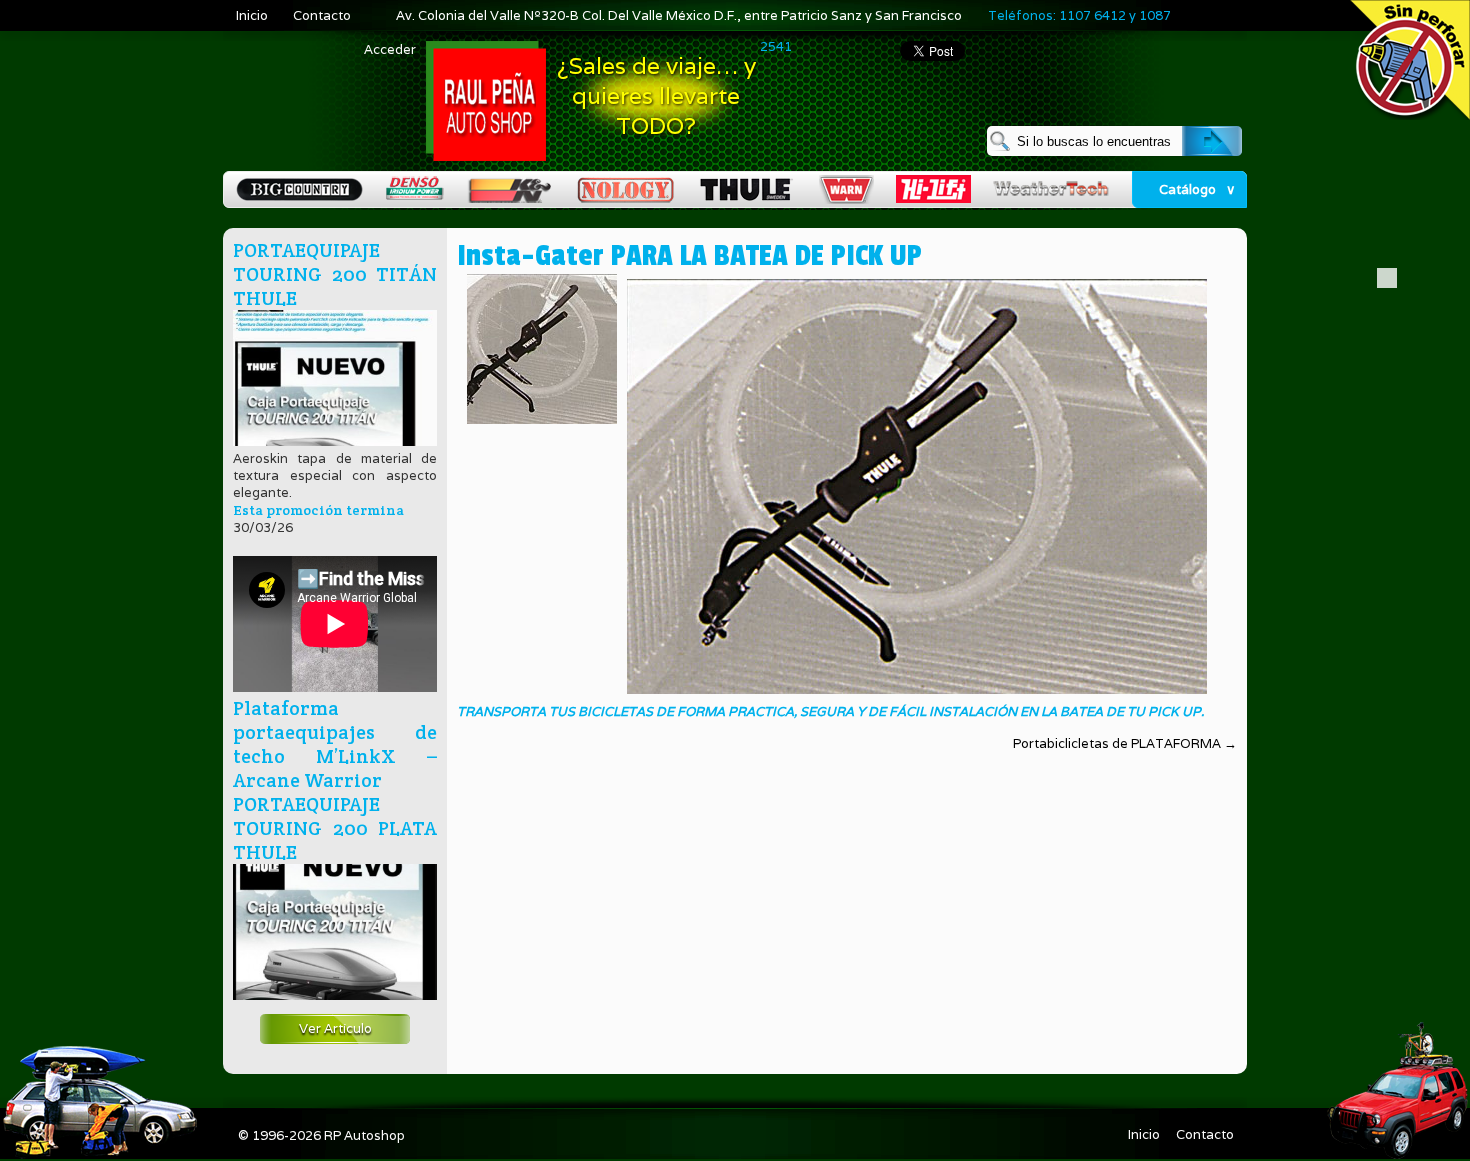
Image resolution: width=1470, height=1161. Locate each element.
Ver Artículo (335, 1028)
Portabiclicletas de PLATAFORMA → (1125, 743)
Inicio (252, 15)
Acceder (390, 49)
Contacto (322, 15)
